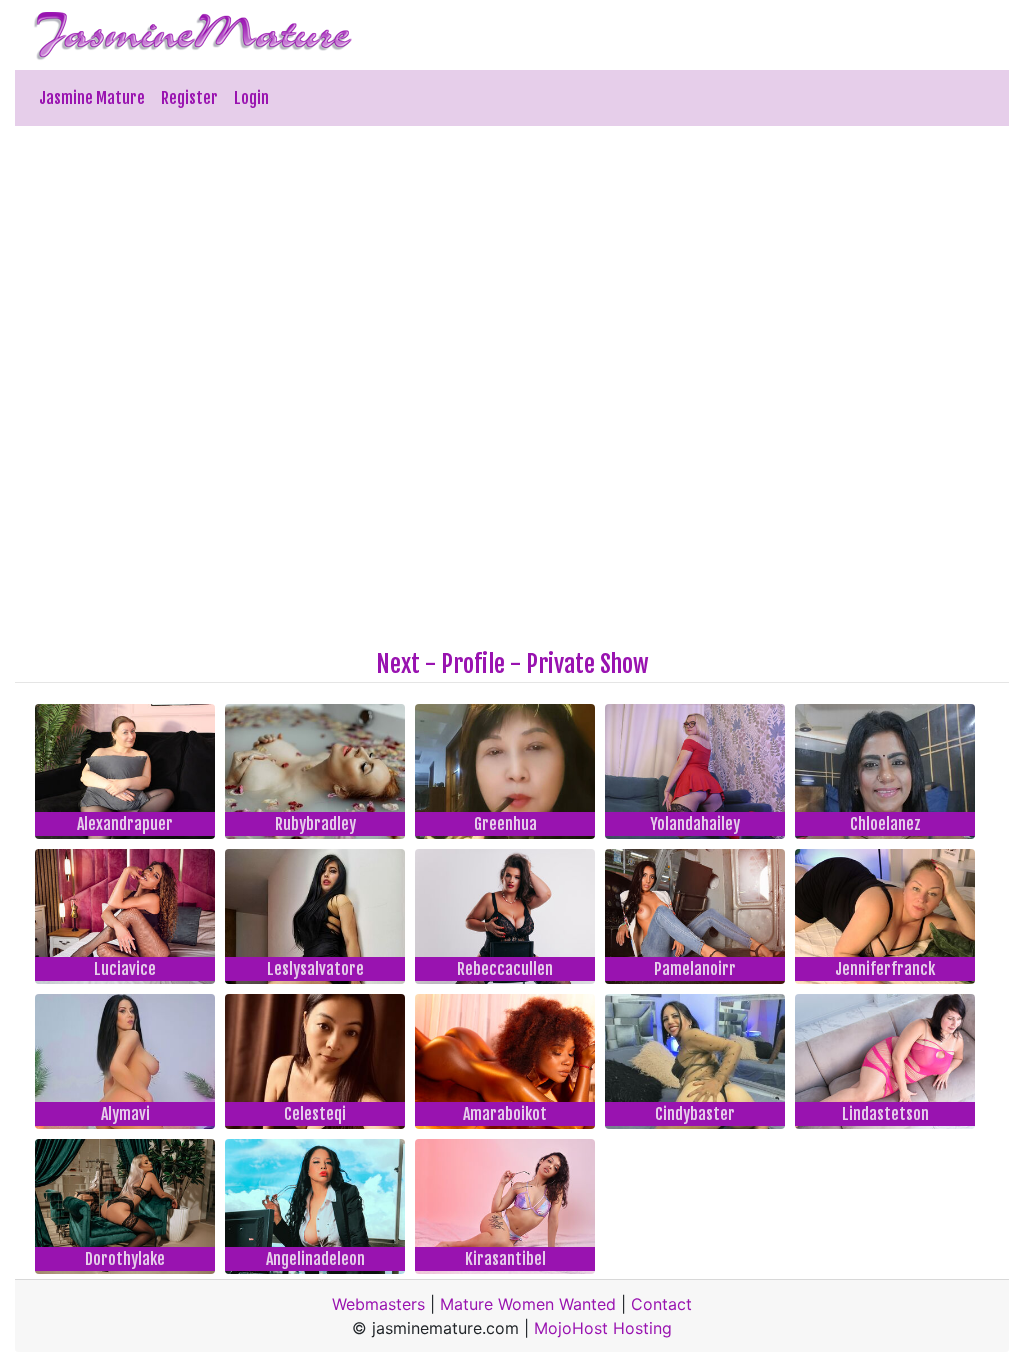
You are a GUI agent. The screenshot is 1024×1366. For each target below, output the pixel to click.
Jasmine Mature (92, 98)
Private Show (587, 664)
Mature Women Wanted (528, 1304)
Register (189, 98)
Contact (661, 1304)
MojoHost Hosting (603, 1328)
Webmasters (378, 1304)
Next (398, 664)
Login (251, 98)
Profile (473, 664)
